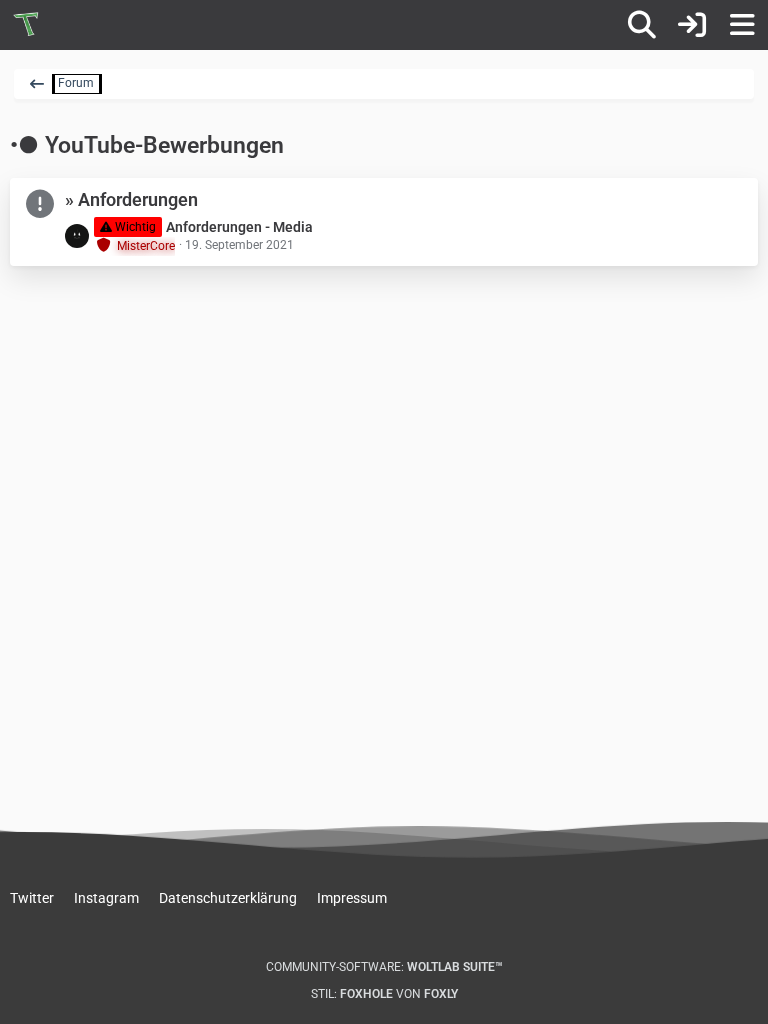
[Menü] (742, 25)
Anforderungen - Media (239, 227)
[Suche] (642, 25)
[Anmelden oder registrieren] (692, 25)
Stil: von (384, 994)
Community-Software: (384, 967)
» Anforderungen (131, 199)
